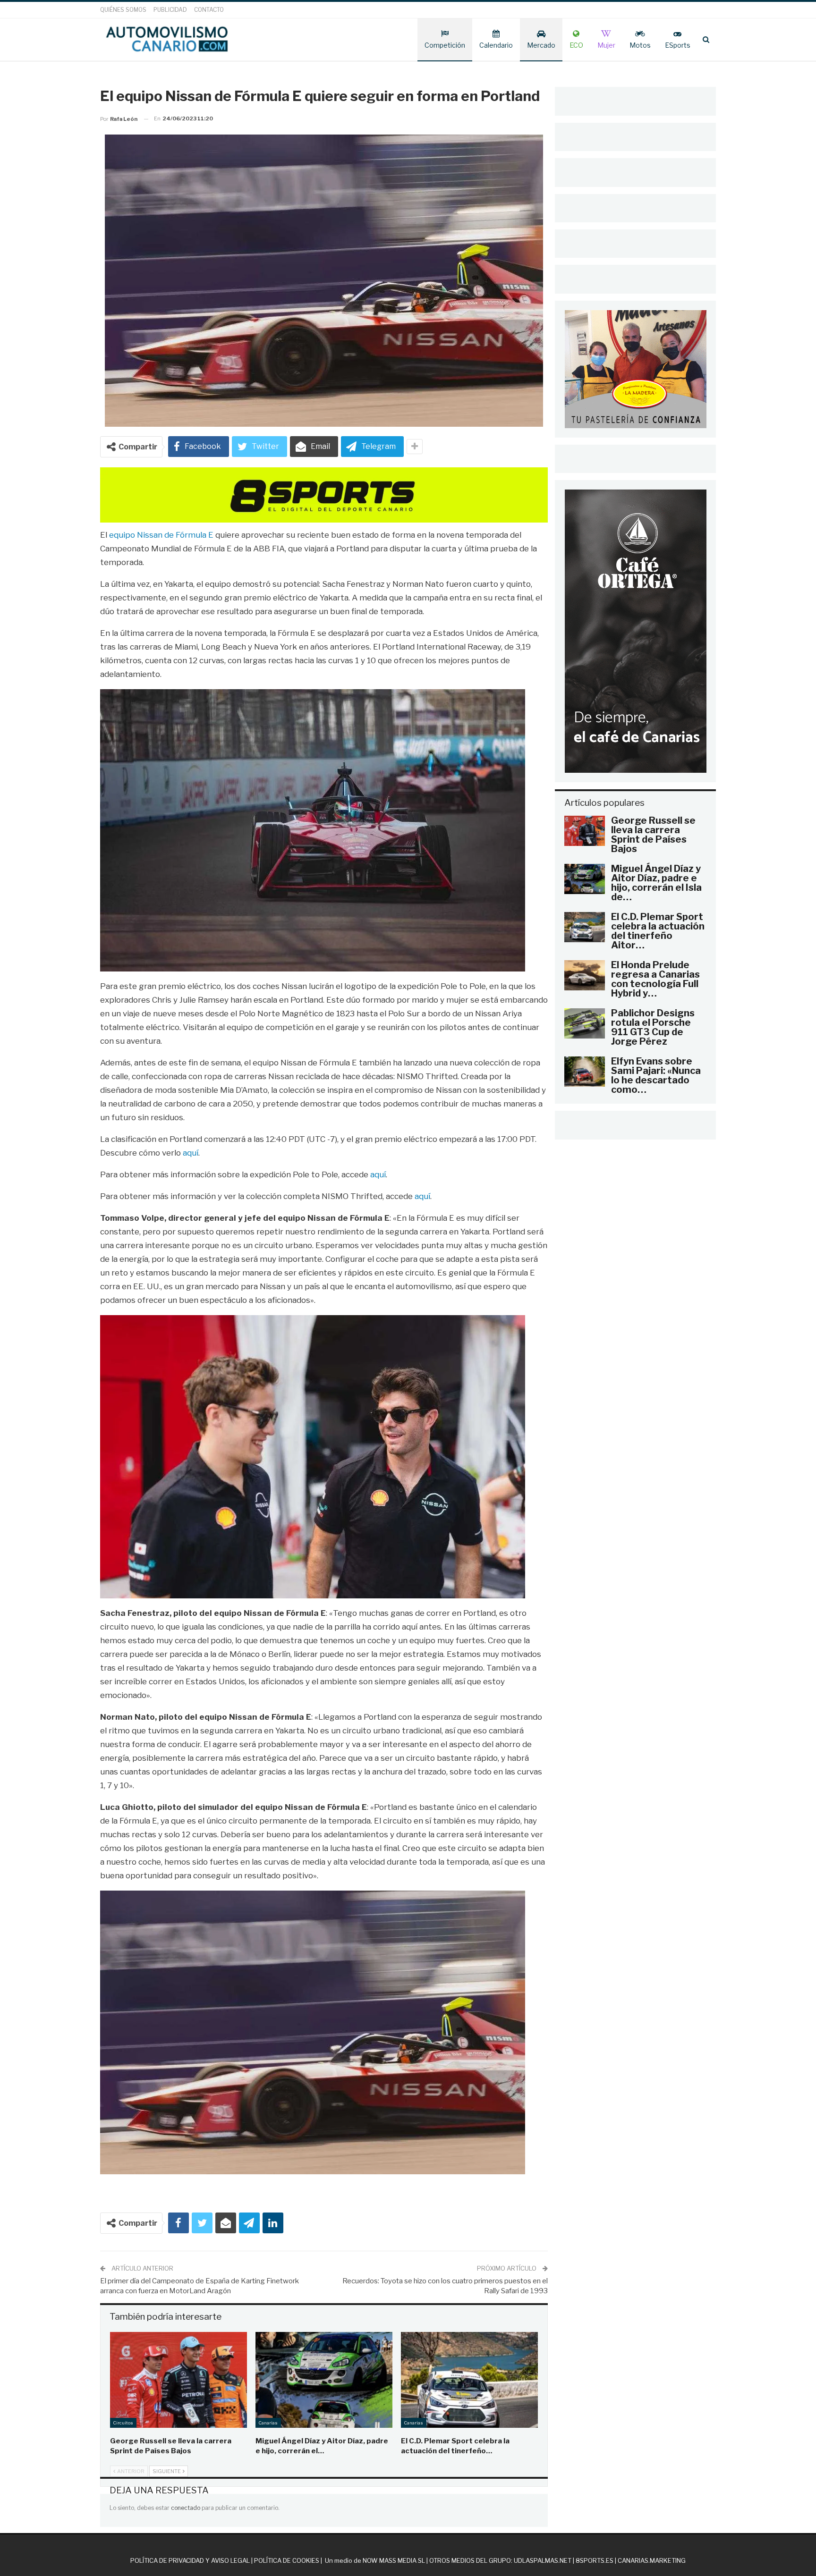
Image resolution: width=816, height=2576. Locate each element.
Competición (445, 45)
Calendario (496, 45)
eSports (678, 45)
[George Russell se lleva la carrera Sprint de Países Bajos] (178, 2380)
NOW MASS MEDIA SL (394, 2560)
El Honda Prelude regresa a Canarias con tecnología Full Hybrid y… (655, 979)
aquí (191, 1153)
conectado (186, 2508)
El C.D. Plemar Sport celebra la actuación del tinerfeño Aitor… (658, 931)
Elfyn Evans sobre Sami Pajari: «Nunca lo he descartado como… (656, 1075)
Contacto (209, 10)
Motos (640, 45)
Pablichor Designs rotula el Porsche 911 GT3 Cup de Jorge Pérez (653, 1027)
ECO (576, 45)
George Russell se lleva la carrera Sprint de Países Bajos (653, 835)
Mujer (606, 45)
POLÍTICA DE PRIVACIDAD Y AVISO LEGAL (190, 2560)
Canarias (268, 2423)
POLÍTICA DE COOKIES (287, 2560)
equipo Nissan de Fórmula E (161, 535)
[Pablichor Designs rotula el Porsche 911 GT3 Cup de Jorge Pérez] (585, 1023)
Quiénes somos (123, 10)
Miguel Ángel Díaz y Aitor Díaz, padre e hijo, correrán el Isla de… (656, 883)
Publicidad (170, 10)
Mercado (541, 45)
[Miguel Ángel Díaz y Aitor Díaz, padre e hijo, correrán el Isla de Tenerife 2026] (324, 2380)
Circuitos (123, 2423)
